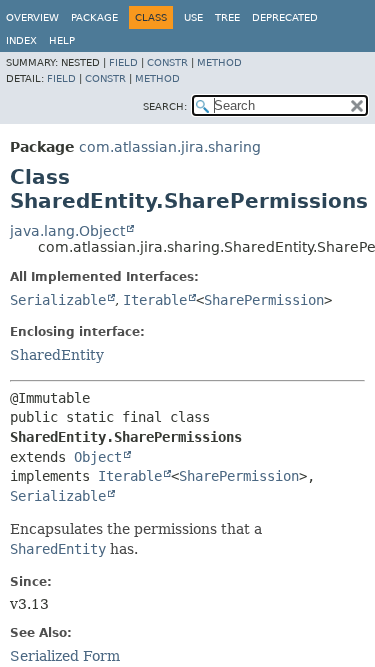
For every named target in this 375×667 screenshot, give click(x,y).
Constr (167, 62)
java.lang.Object (67, 231)
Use (193, 17)
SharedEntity (57, 355)
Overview (32, 17)
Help (62, 40)
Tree (227, 17)
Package (94, 17)
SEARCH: (165, 106)
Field (123, 62)
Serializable (58, 300)
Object (98, 457)
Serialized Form (65, 656)
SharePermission (264, 300)
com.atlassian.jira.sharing (170, 147)
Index (21, 40)
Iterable (155, 300)
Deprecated (285, 17)
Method (219, 62)
